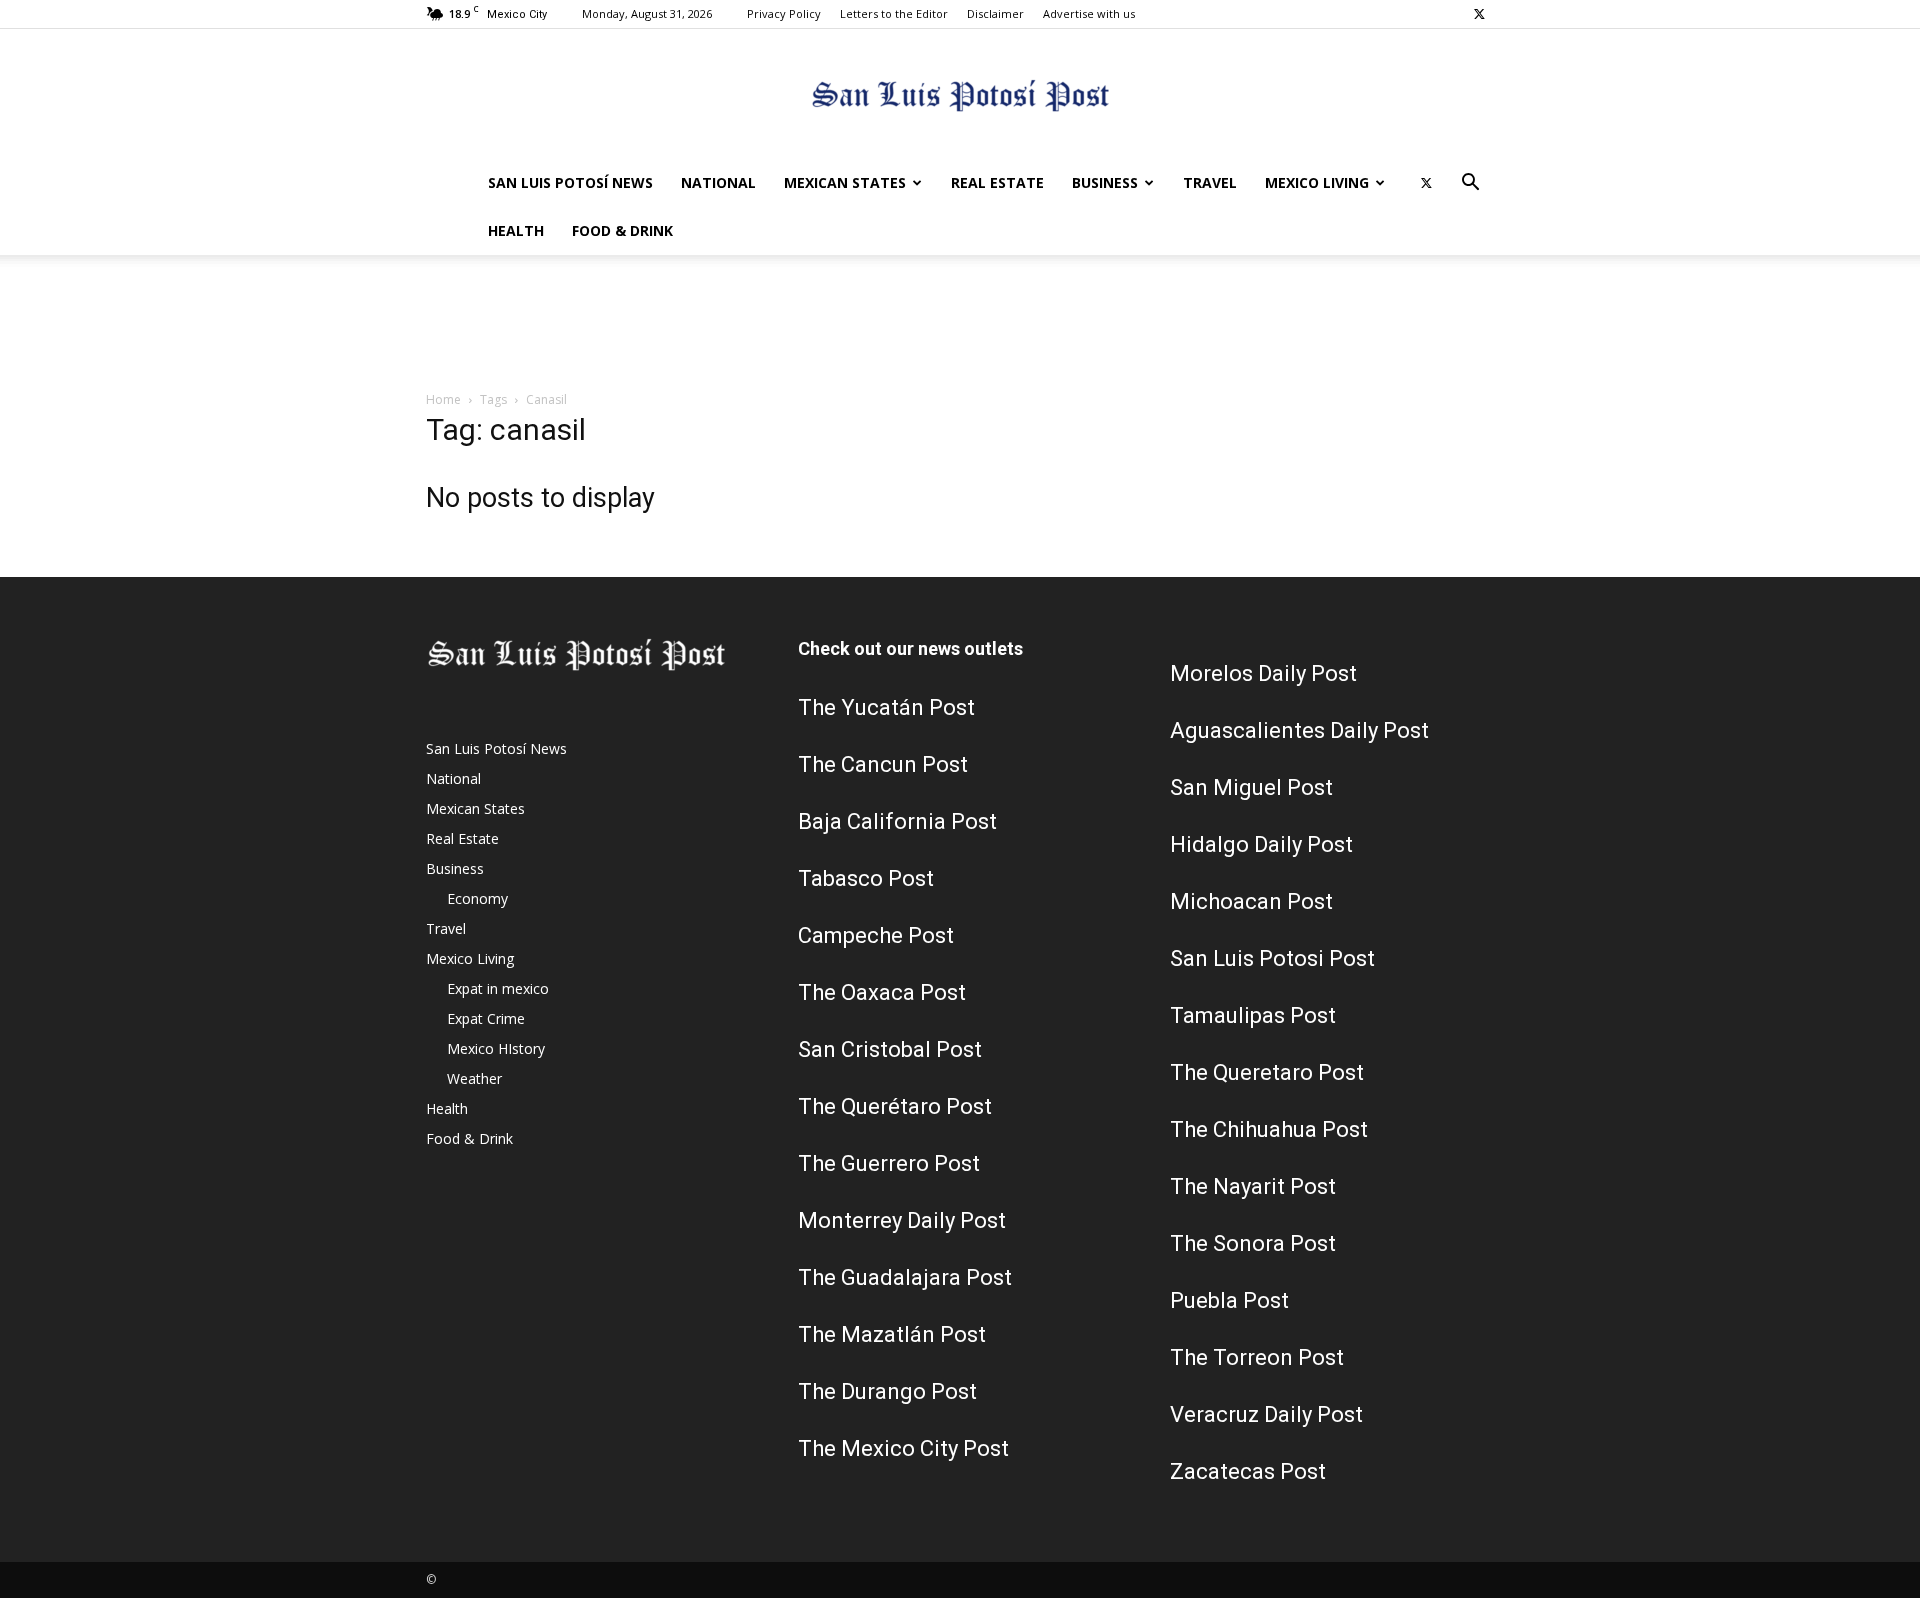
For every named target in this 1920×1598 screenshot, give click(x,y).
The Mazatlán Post (892, 1334)
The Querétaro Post (895, 1106)
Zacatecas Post (1248, 1471)
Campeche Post (876, 935)
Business (1105, 182)
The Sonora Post (1253, 1243)
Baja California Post (897, 821)
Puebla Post (1229, 1300)
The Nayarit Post (1253, 1186)
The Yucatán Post (886, 707)
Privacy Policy (784, 13)
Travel (1210, 182)
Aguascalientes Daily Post (1299, 730)
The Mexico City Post (903, 1448)
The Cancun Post (883, 764)
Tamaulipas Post (1253, 1015)
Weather (474, 1078)
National (718, 182)
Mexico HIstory (496, 1048)
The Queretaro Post (1267, 1072)
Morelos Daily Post (1263, 673)
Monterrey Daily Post (902, 1220)
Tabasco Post (866, 878)
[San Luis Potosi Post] (960, 95)
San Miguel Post (1251, 787)
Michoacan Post (1251, 901)
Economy (477, 898)
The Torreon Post (1257, 1357)
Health (516, 230)
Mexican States (845, 182)
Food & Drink (622, 230)
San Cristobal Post (890, 1049)
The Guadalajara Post (905, 1277)
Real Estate (997, 182)
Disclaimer (995, 13)
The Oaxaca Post (882, 992)
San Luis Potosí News (570, 182)
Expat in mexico (498, 988)
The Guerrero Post (889, 1163)
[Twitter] (1479, 14)
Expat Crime (486, 1018)
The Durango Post (887, 1391)
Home (443, 399)
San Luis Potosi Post (1272, 958)
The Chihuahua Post (1269, 1129)
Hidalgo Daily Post (1261, 844)
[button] (1470, 184)
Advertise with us (1089, 13)
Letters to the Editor (894, 13)
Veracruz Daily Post (1266, 1414)
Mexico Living (1317, 182)
